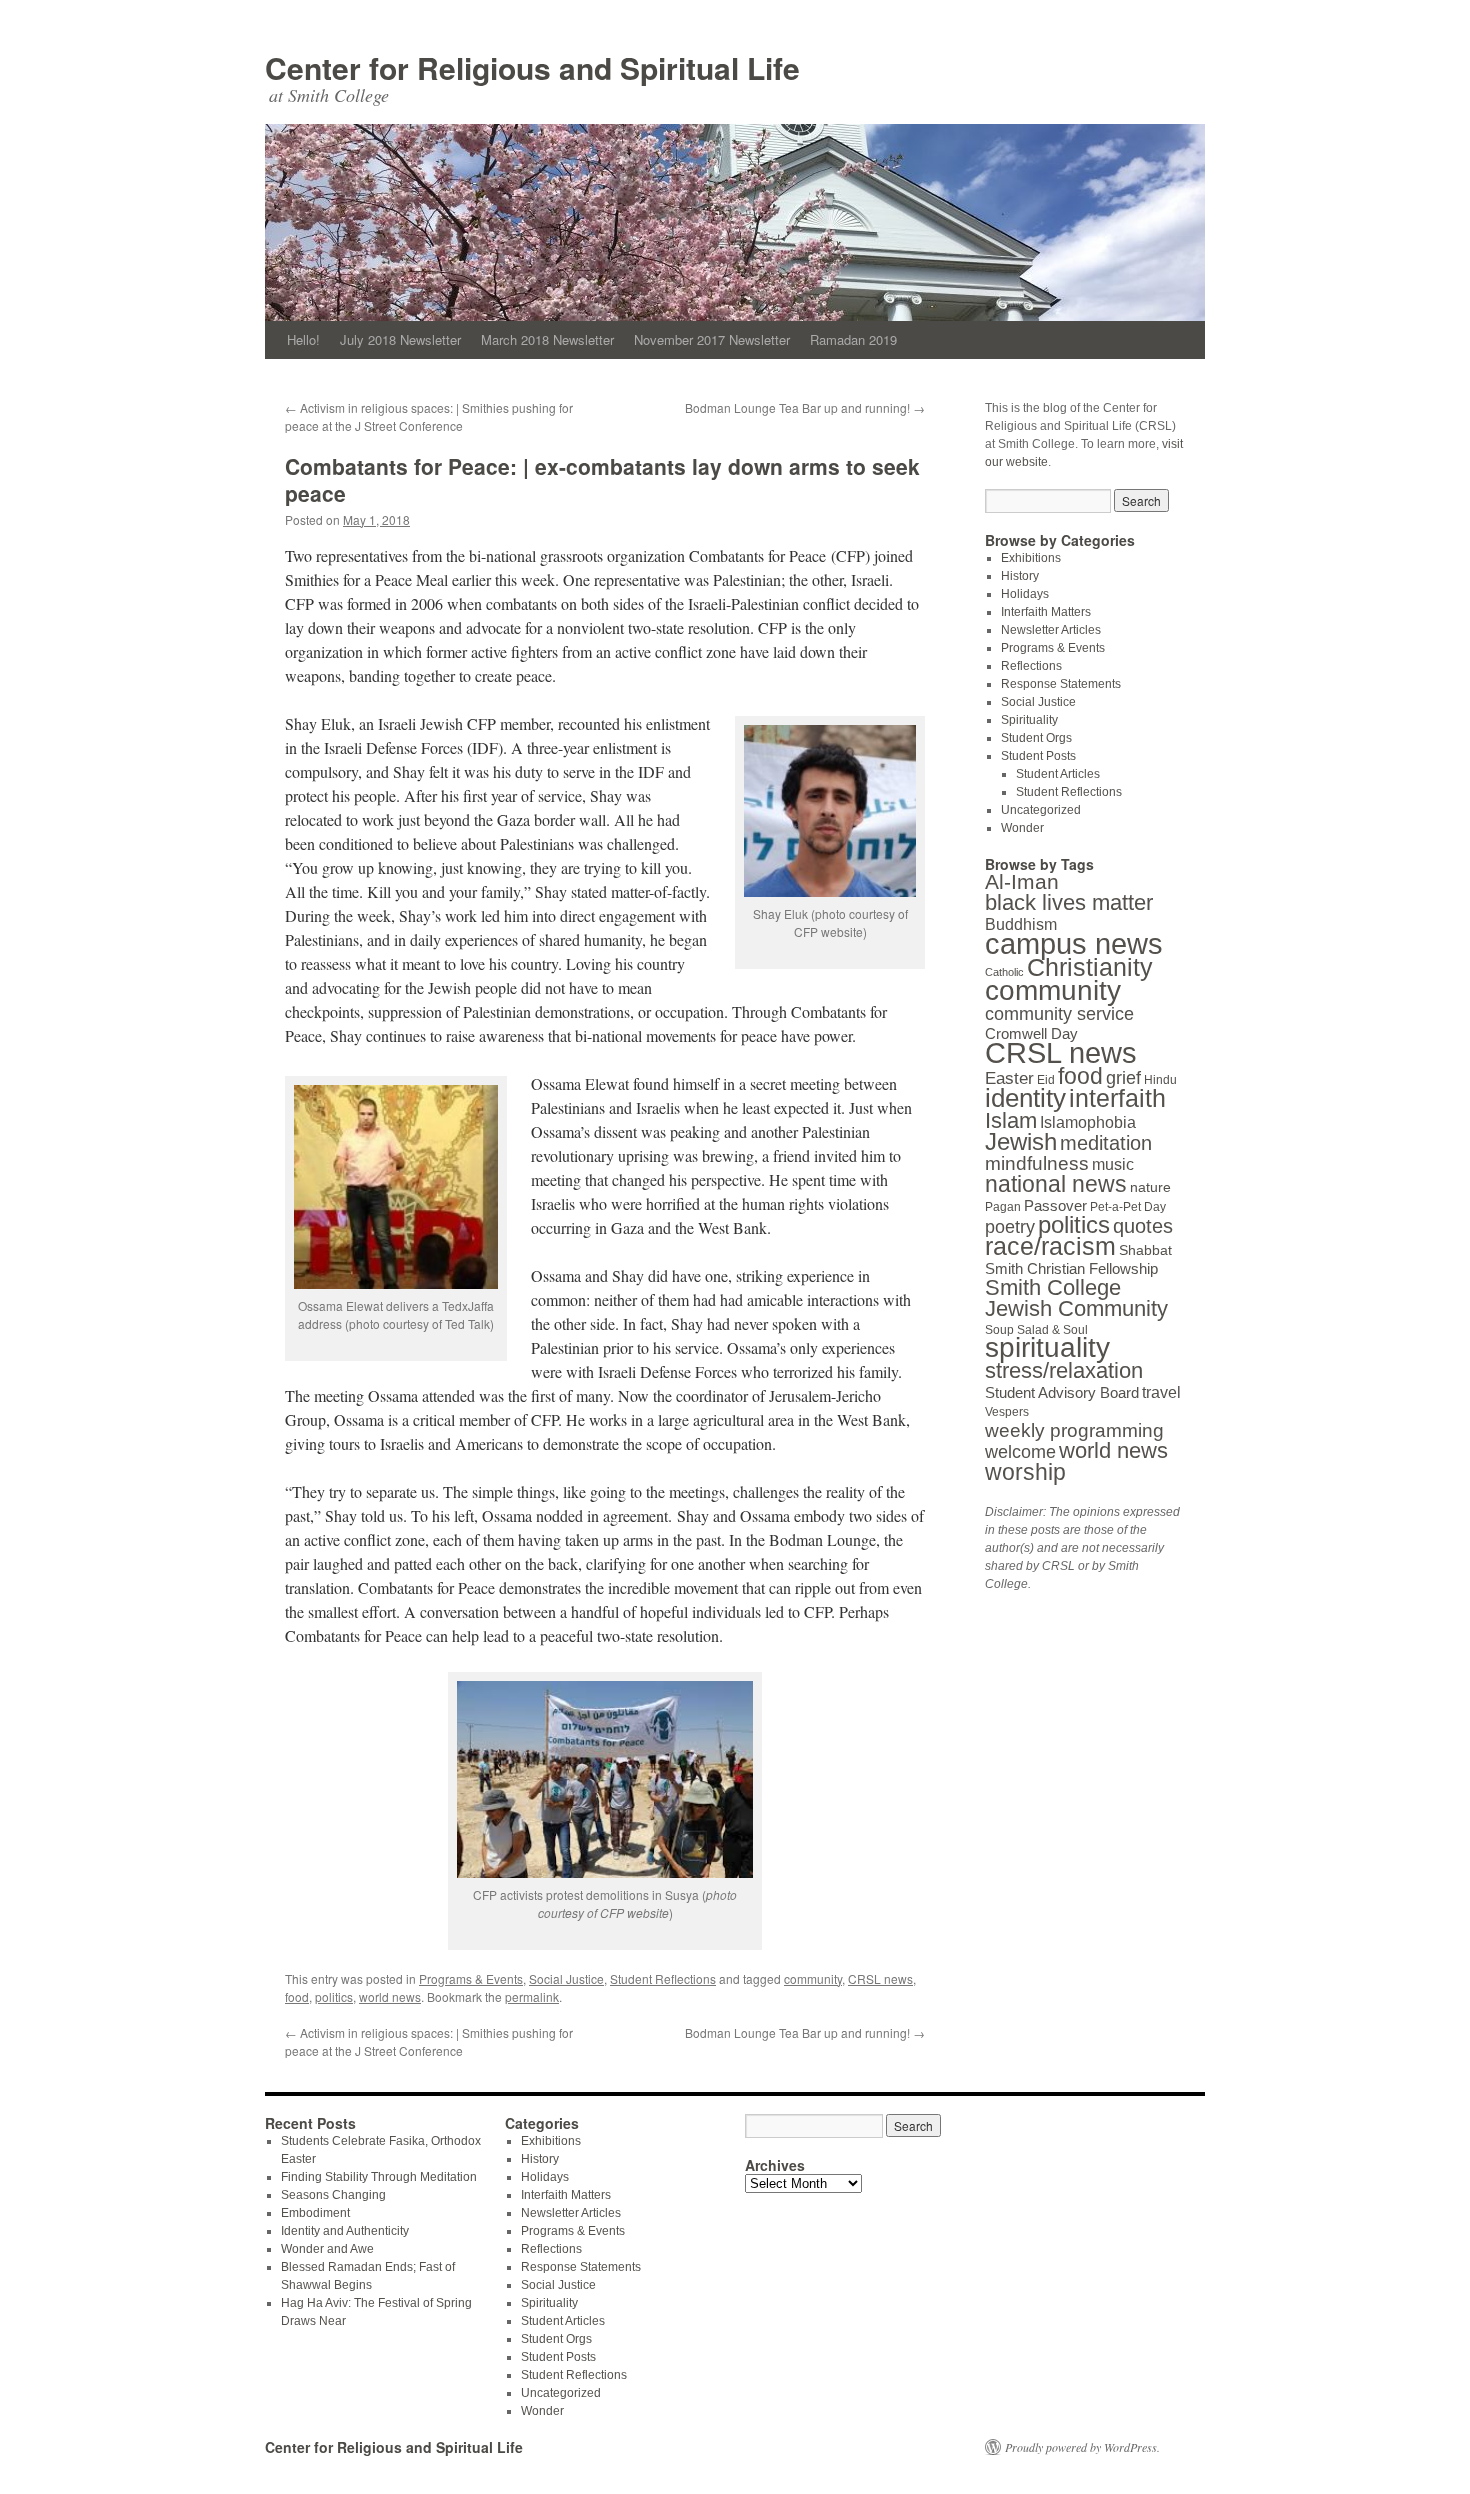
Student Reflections (663, 1978)
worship (1025, 1472)
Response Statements (1061, 684)
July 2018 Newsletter (400, 339)
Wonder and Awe (327, 2249)
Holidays (1025, 594)
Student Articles (1058, 774)
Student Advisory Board (1062, 1392)
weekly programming (1074, 1430)
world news (390, 1996)
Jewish (1021, 1141)
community (813, 1978)
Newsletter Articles (1051, 630)
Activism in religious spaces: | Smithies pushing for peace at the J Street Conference (429, 416)
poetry (1010, 1226)
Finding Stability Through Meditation (379, 2177)
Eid (1046, 1080)
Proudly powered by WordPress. (1082, 2447)
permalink (532, 1996)
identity (1025, 1098)
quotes (1143, 1226)
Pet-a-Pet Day (1128, 1207)
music (1113, 1164)
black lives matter (1069, 902)
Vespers (1007, 1412)
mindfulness (1037, 1163)
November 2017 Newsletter (712, 339)
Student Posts (1038, 756)
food (297, 1996)
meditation (1106, 1143)
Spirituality (1029, 720)
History (1020, 576)
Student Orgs (1036, 738)
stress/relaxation (1064, 1370)
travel (1161, 1392)
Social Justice (566, 1978)
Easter (1009, 1078)
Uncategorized (1041, 810)
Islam (1011, 1120)
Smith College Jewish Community (1076, 1298)
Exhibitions (1031, 558)
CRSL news (880, 1978)
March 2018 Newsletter (547, 339)
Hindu (1160, 1080)
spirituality (1047, 1347)
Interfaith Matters (1046, 612)
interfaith (1117, 1098)
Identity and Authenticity (345, 2231)
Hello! (303, 339)
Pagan (1003, 1207)
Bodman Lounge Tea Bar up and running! (805, 407)
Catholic (1004, 972)
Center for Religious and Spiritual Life (532, 67)
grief (1123, 1077)
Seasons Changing (333, 2195)
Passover (1055, 1205)
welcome (1020, 1451)
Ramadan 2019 (853, 339)
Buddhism (1021, 924)
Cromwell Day (1031, 1033)
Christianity (1090, 967)
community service (1059, 1014)
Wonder (1022, 828)
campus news (1074, 944)
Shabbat (1145, 1250)
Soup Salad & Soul (1036, 1330)
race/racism (1050, 1246)
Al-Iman (1022, 881)
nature (1150, 1187)
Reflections (1031, 666)
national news (1056, 1184)
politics (334, 1996)
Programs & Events (471, 1978)
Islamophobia (1088, 1122)
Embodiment (315, 2213)
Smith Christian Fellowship (1071, 1268)
